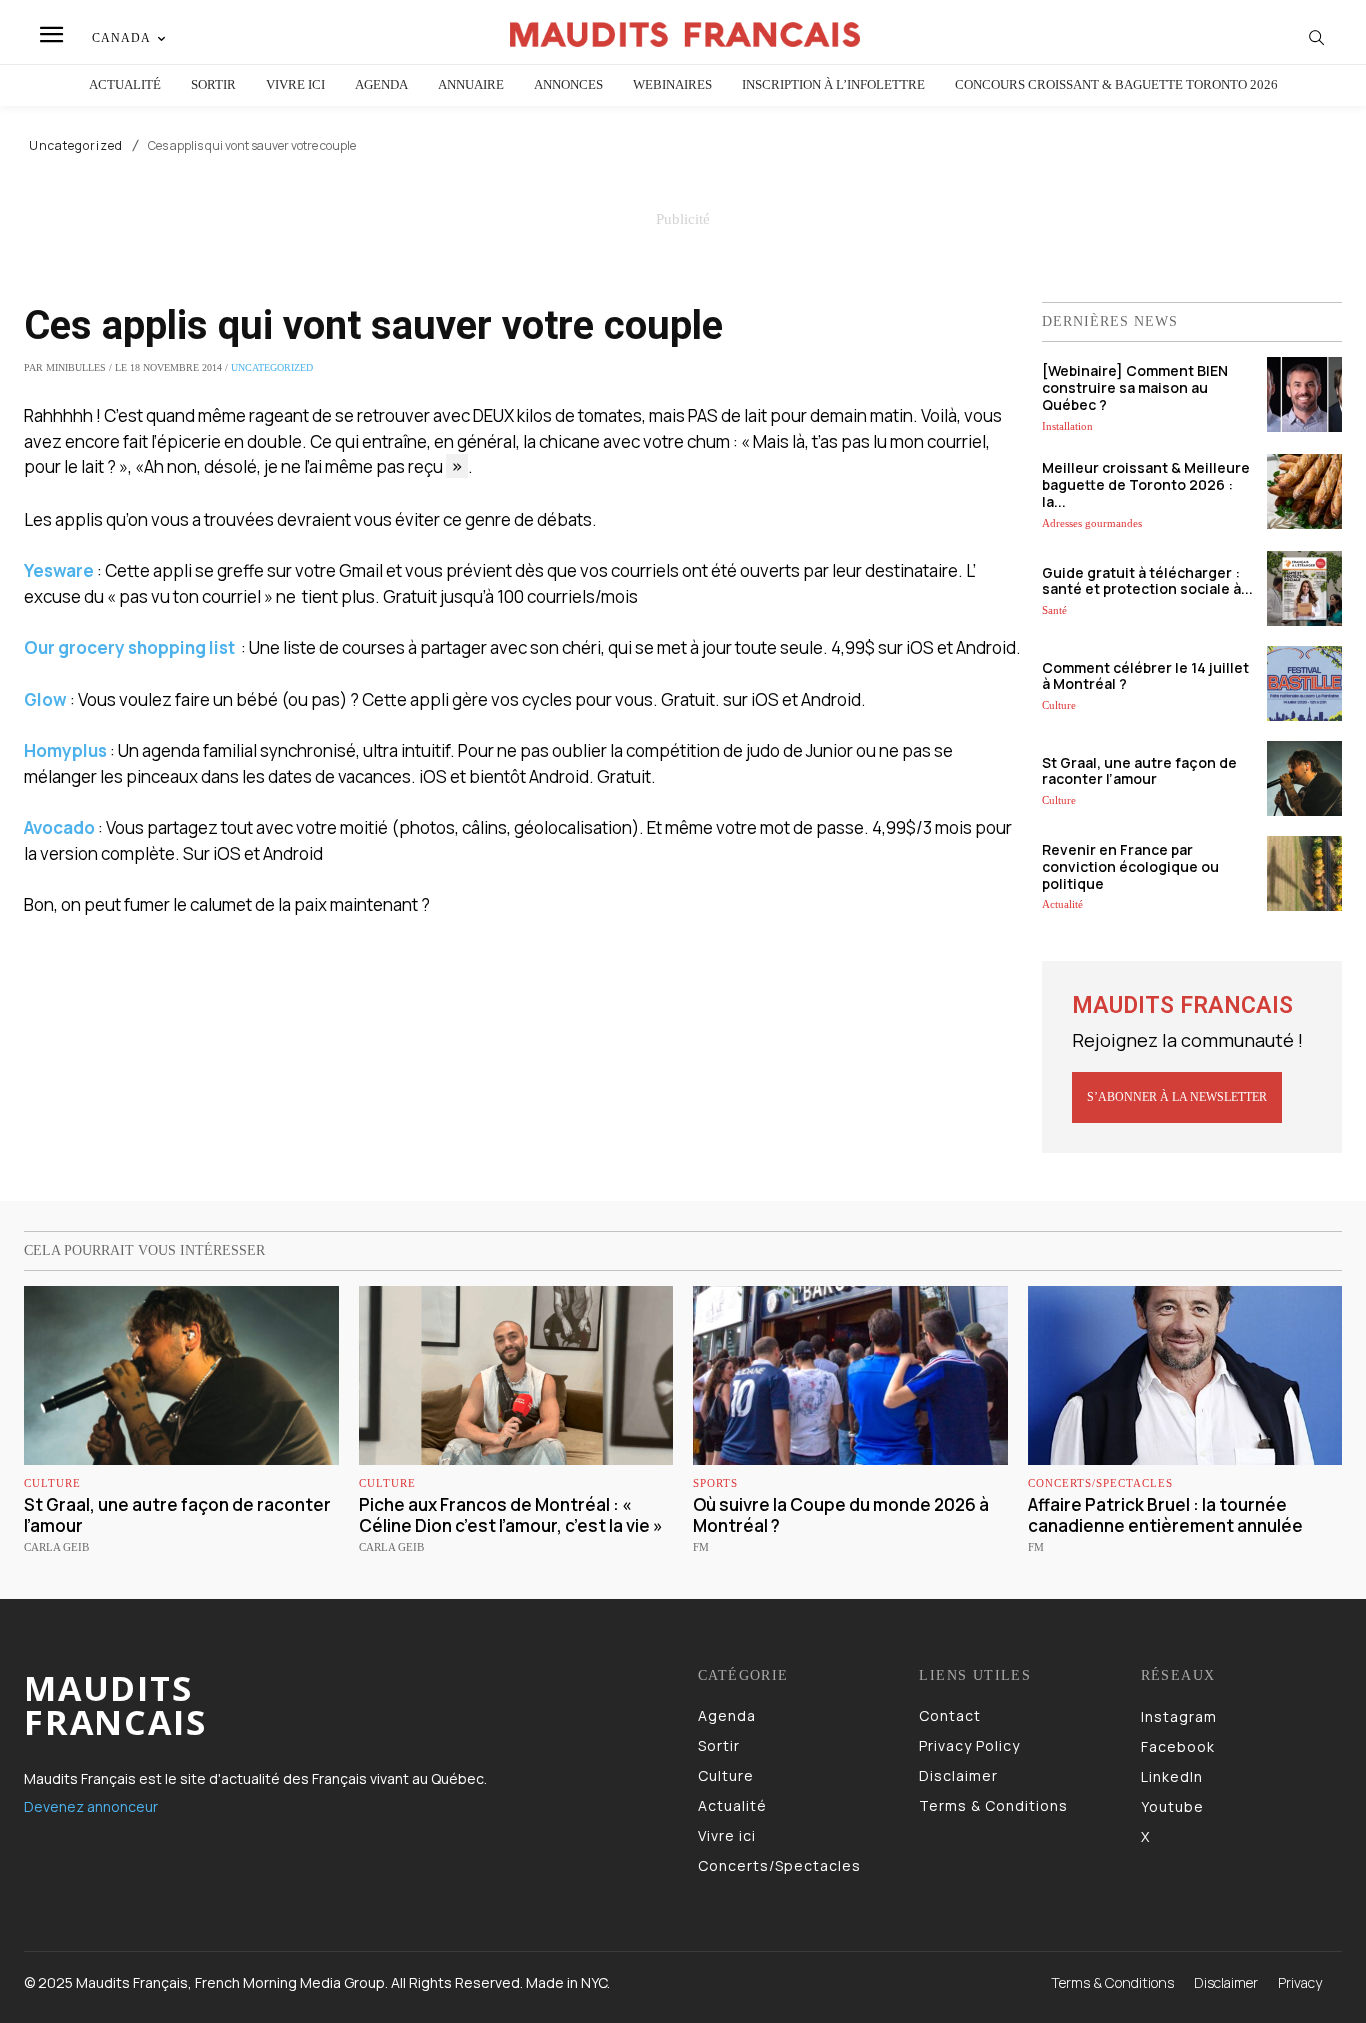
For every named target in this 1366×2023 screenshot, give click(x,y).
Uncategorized (76, 146)
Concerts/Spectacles (1100, 1483)
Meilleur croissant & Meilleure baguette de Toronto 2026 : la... (1146, 484)
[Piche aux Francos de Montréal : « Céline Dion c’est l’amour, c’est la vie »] (516, 1375)
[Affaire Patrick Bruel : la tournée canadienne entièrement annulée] (1185, 1375)
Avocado (59, 827)
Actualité (1062, 904)
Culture (1059, 705)
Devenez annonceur (91, 1806)
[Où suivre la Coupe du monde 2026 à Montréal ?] (850, 1375)
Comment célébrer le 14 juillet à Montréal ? (1145, 676)
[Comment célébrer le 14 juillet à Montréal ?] (1304, 683)
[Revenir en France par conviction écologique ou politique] (1304, 873)
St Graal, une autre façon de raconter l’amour (1139, 771)
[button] (1317, 37)
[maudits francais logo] (685, 34)
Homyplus (65, 750)
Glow (45, 699)
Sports (715, 1483)
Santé (1054, 610)
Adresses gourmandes (1092, 523)
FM (701, 1547)
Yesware (59, 570)
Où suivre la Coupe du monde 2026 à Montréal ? (841, 1514)
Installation (1067, 426)
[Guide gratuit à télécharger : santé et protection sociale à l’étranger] (1304, 588)
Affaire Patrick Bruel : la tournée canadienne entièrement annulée (1165, 1514)
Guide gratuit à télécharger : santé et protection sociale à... (1147, 581)
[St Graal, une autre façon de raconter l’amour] (1304, 778)
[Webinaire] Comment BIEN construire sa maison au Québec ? (1135, 387)
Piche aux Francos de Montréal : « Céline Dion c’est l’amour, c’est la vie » (511, 1514)
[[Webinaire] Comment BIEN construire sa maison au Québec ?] (1304, 394)
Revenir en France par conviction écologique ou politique (1130, 866)
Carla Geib (56, 1547)
